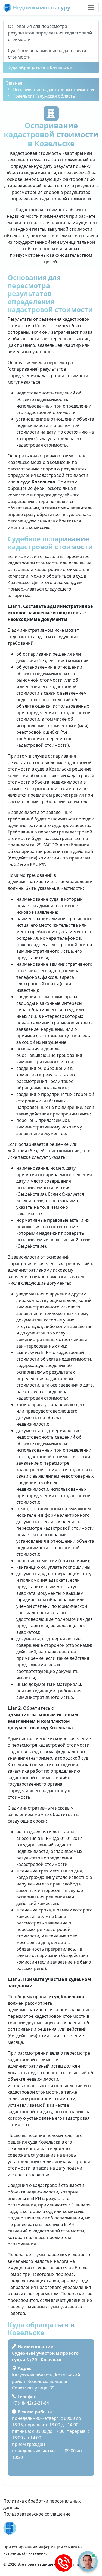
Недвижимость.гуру (41, 7)
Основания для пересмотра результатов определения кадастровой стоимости (50, 33)
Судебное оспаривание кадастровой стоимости (47, 54)
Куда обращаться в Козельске (40, 68)
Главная (14, 83)
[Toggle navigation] (91, 8)
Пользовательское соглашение (37, 2514)
